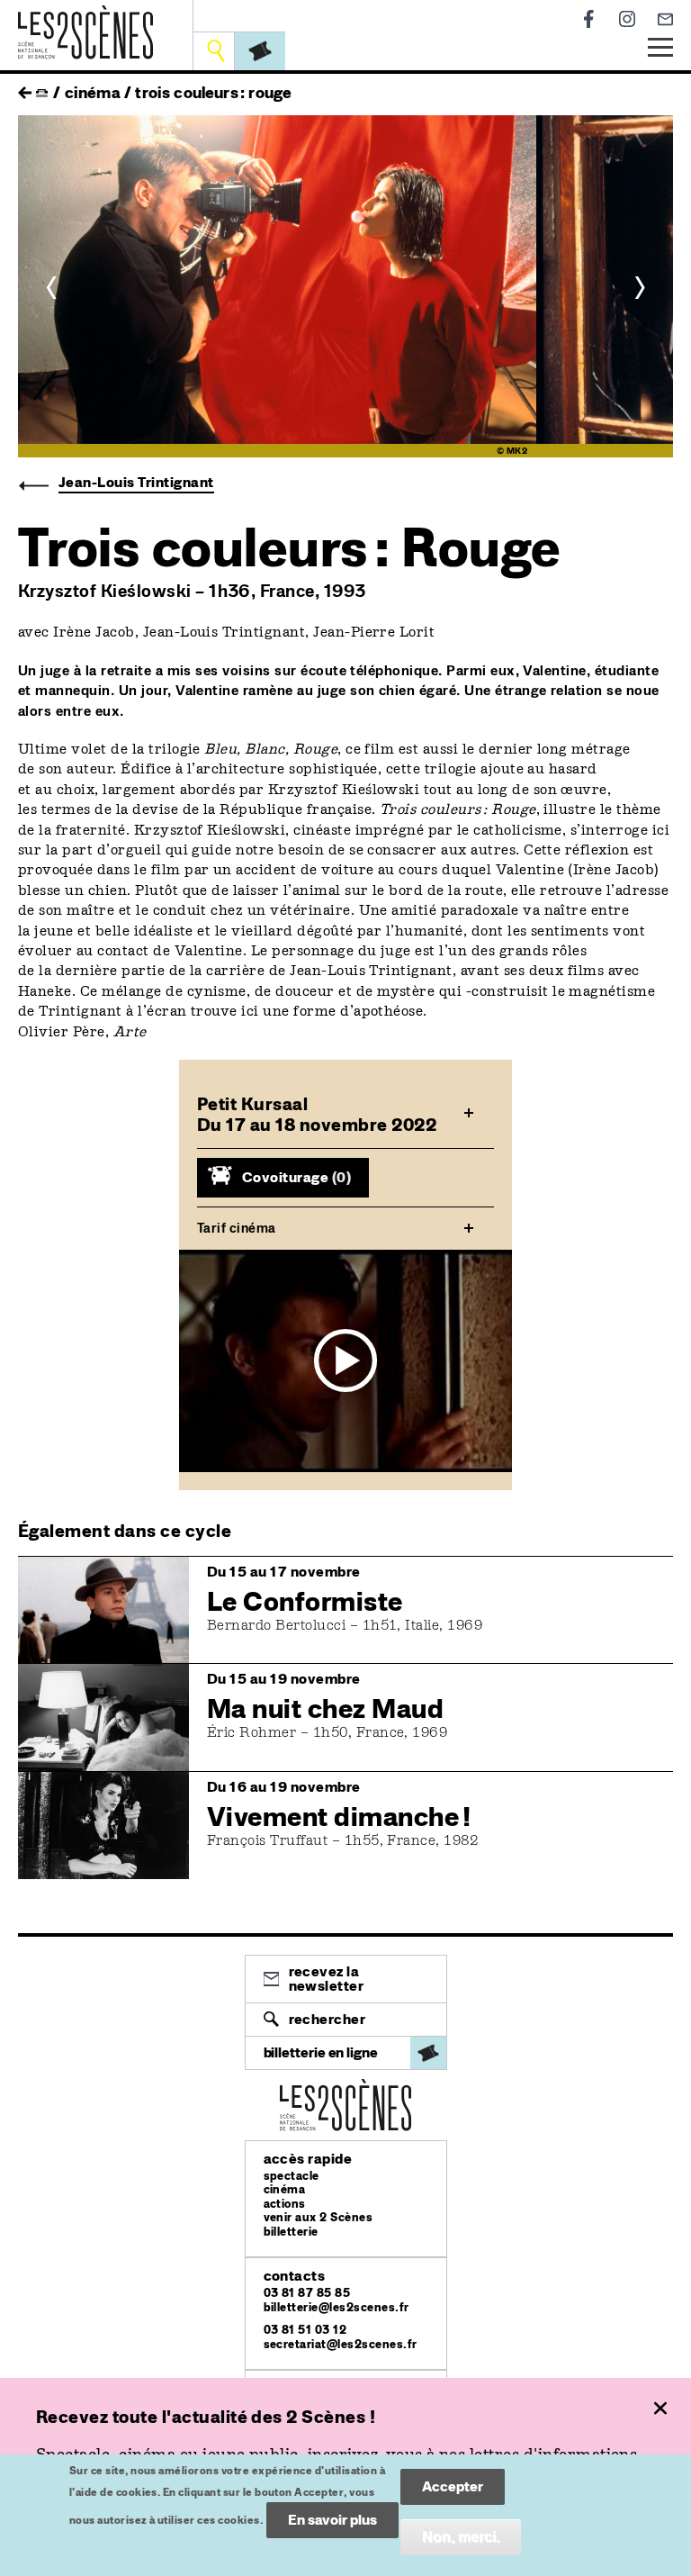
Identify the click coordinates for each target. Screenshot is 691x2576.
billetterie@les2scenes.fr (337, 2307)
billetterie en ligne (321, 2052)
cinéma (285, 2189)
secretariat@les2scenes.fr (341, 2344)
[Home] (85, 16)
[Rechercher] (215, 51)
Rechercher (328, 2019)
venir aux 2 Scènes (319, 2217)
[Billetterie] (260, 51)
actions (285, 2204)
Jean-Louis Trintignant (136, 482)
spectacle (292, 2176)
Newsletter (665, 19)
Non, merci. (461, 2537)
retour (25, 88)
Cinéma (93, 92)
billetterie (291, 2232)
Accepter (453, 2486)
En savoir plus (332, 2520)
